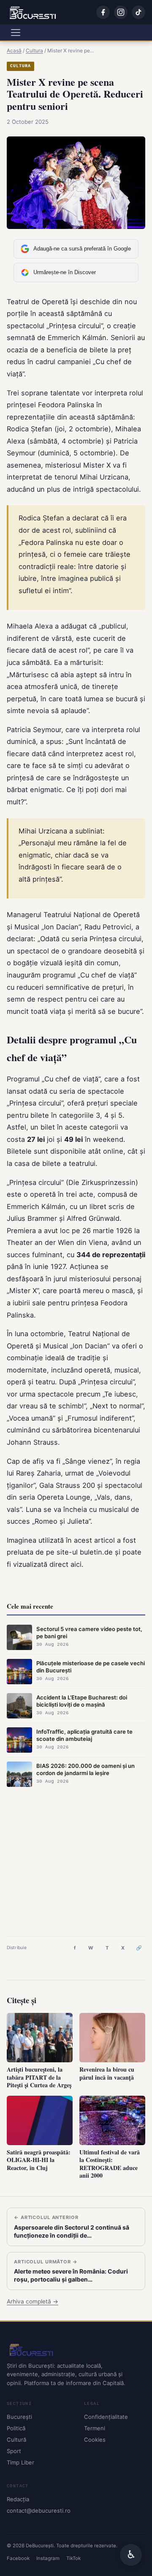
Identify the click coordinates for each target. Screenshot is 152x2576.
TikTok (73, 2558)
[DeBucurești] (76, 2350)
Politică (16, 2428)
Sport (14, 2451)
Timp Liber (20, 2462)
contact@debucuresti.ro (39, 2511)
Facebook (18, 2558)
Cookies (95, 2440)
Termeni (95, 2428)
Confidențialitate (106, 2417)
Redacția (18, 2499)
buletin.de (96, 1552)
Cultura (20, 66)
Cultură (16, 2440)
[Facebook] (103, 12)
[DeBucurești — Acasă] (33, 12)
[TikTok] (138, 12)
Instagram (48, 2558)
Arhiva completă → (33, 2301)
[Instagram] (121, 12)
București (19, 2417)
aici (76, 1564)
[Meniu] (16, 33)
